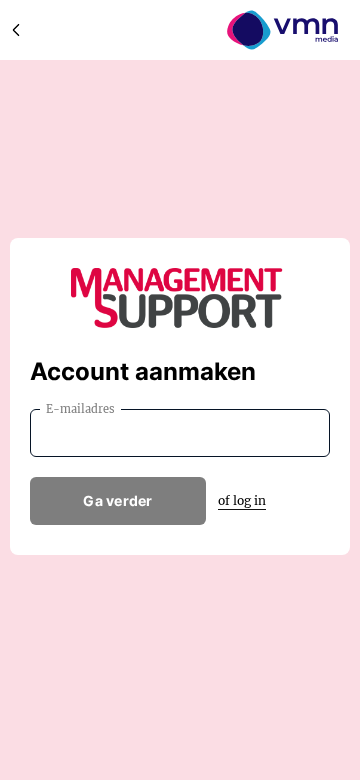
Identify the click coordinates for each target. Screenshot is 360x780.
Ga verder (118, 500)
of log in (242, 500)
